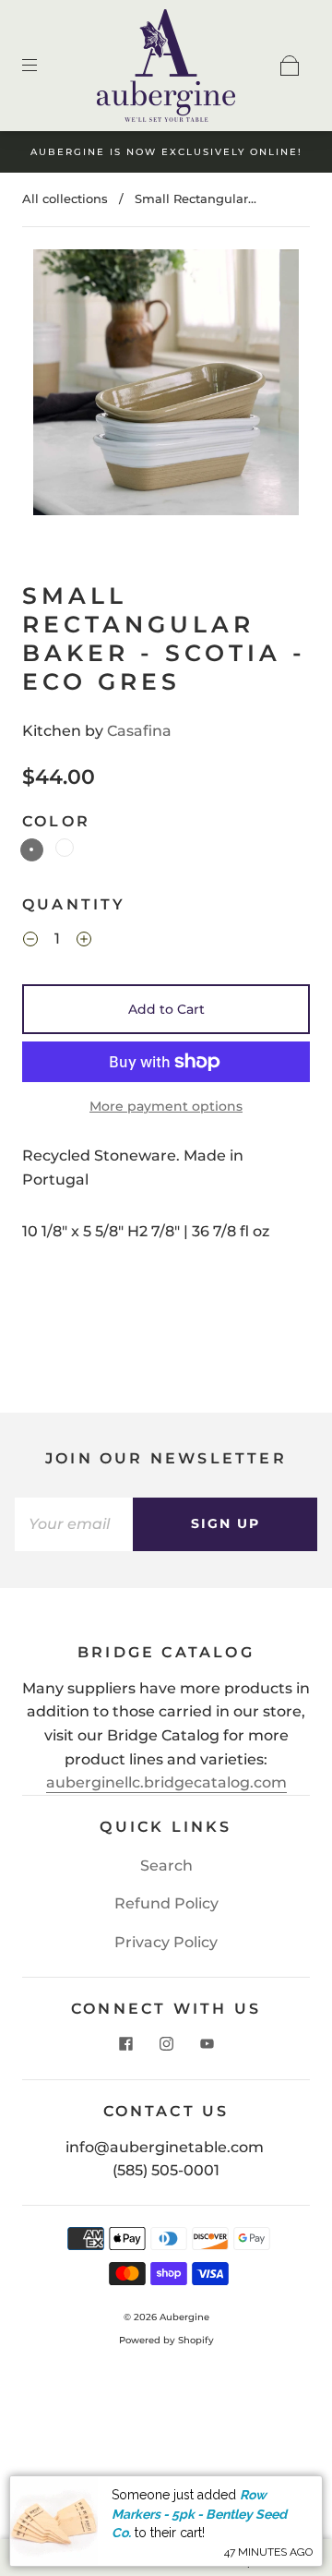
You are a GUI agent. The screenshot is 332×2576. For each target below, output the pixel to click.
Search (166, 1866)
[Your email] (74, 1524)
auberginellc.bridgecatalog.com (166, 1782)
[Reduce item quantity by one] (30, 942)
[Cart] (290, 66)
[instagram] (166, 2044)
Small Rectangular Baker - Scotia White (65, 848)
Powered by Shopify (166, 2340)
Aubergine (184, 2317)
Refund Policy (166, 1903)
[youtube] (207, 2044)
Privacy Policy (166, 1942)
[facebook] (125, 2044)
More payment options (166, 1106)
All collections (65, 199)
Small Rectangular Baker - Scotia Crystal (32, 850)
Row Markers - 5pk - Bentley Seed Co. (199, 2514)
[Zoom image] (166, 386)
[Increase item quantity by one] (84, 942)
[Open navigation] (42, 66)
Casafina (139, 731)
